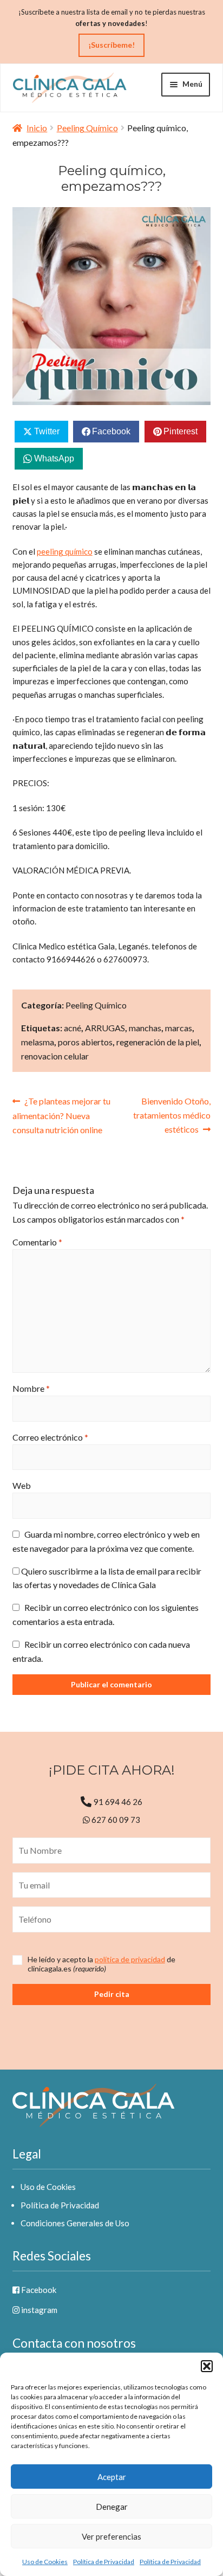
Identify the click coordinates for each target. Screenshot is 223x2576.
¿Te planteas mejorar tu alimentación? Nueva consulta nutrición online (62, 1115)
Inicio (37, 128)
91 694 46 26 (118, 1802)
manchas (145, 1028)
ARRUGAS (105, 1028)
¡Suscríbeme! (111, 45)
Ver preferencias (111, 2536)
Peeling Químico (87, 128)
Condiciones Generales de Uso (75, 2223)
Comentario (37, 1242)
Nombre (31, 1388)
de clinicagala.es (101, 1964)
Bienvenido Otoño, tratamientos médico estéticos (172, 1115)
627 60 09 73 (115, 1820)
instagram (38, 2310)
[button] (207, 2366)
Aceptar (112, 2477)
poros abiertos (85, 1042)
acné (73, 1028)
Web (22, 1485)
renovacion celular (55, 1056)
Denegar (112, 2507)
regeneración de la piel (158, 1042)
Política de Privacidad (104, 2562)
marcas (179, 1028)
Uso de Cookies (45, 2562)
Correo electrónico (50, 1437)
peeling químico (65, 551)
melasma (38, 1042)
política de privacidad (130, 1959)
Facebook (38, 2290)
